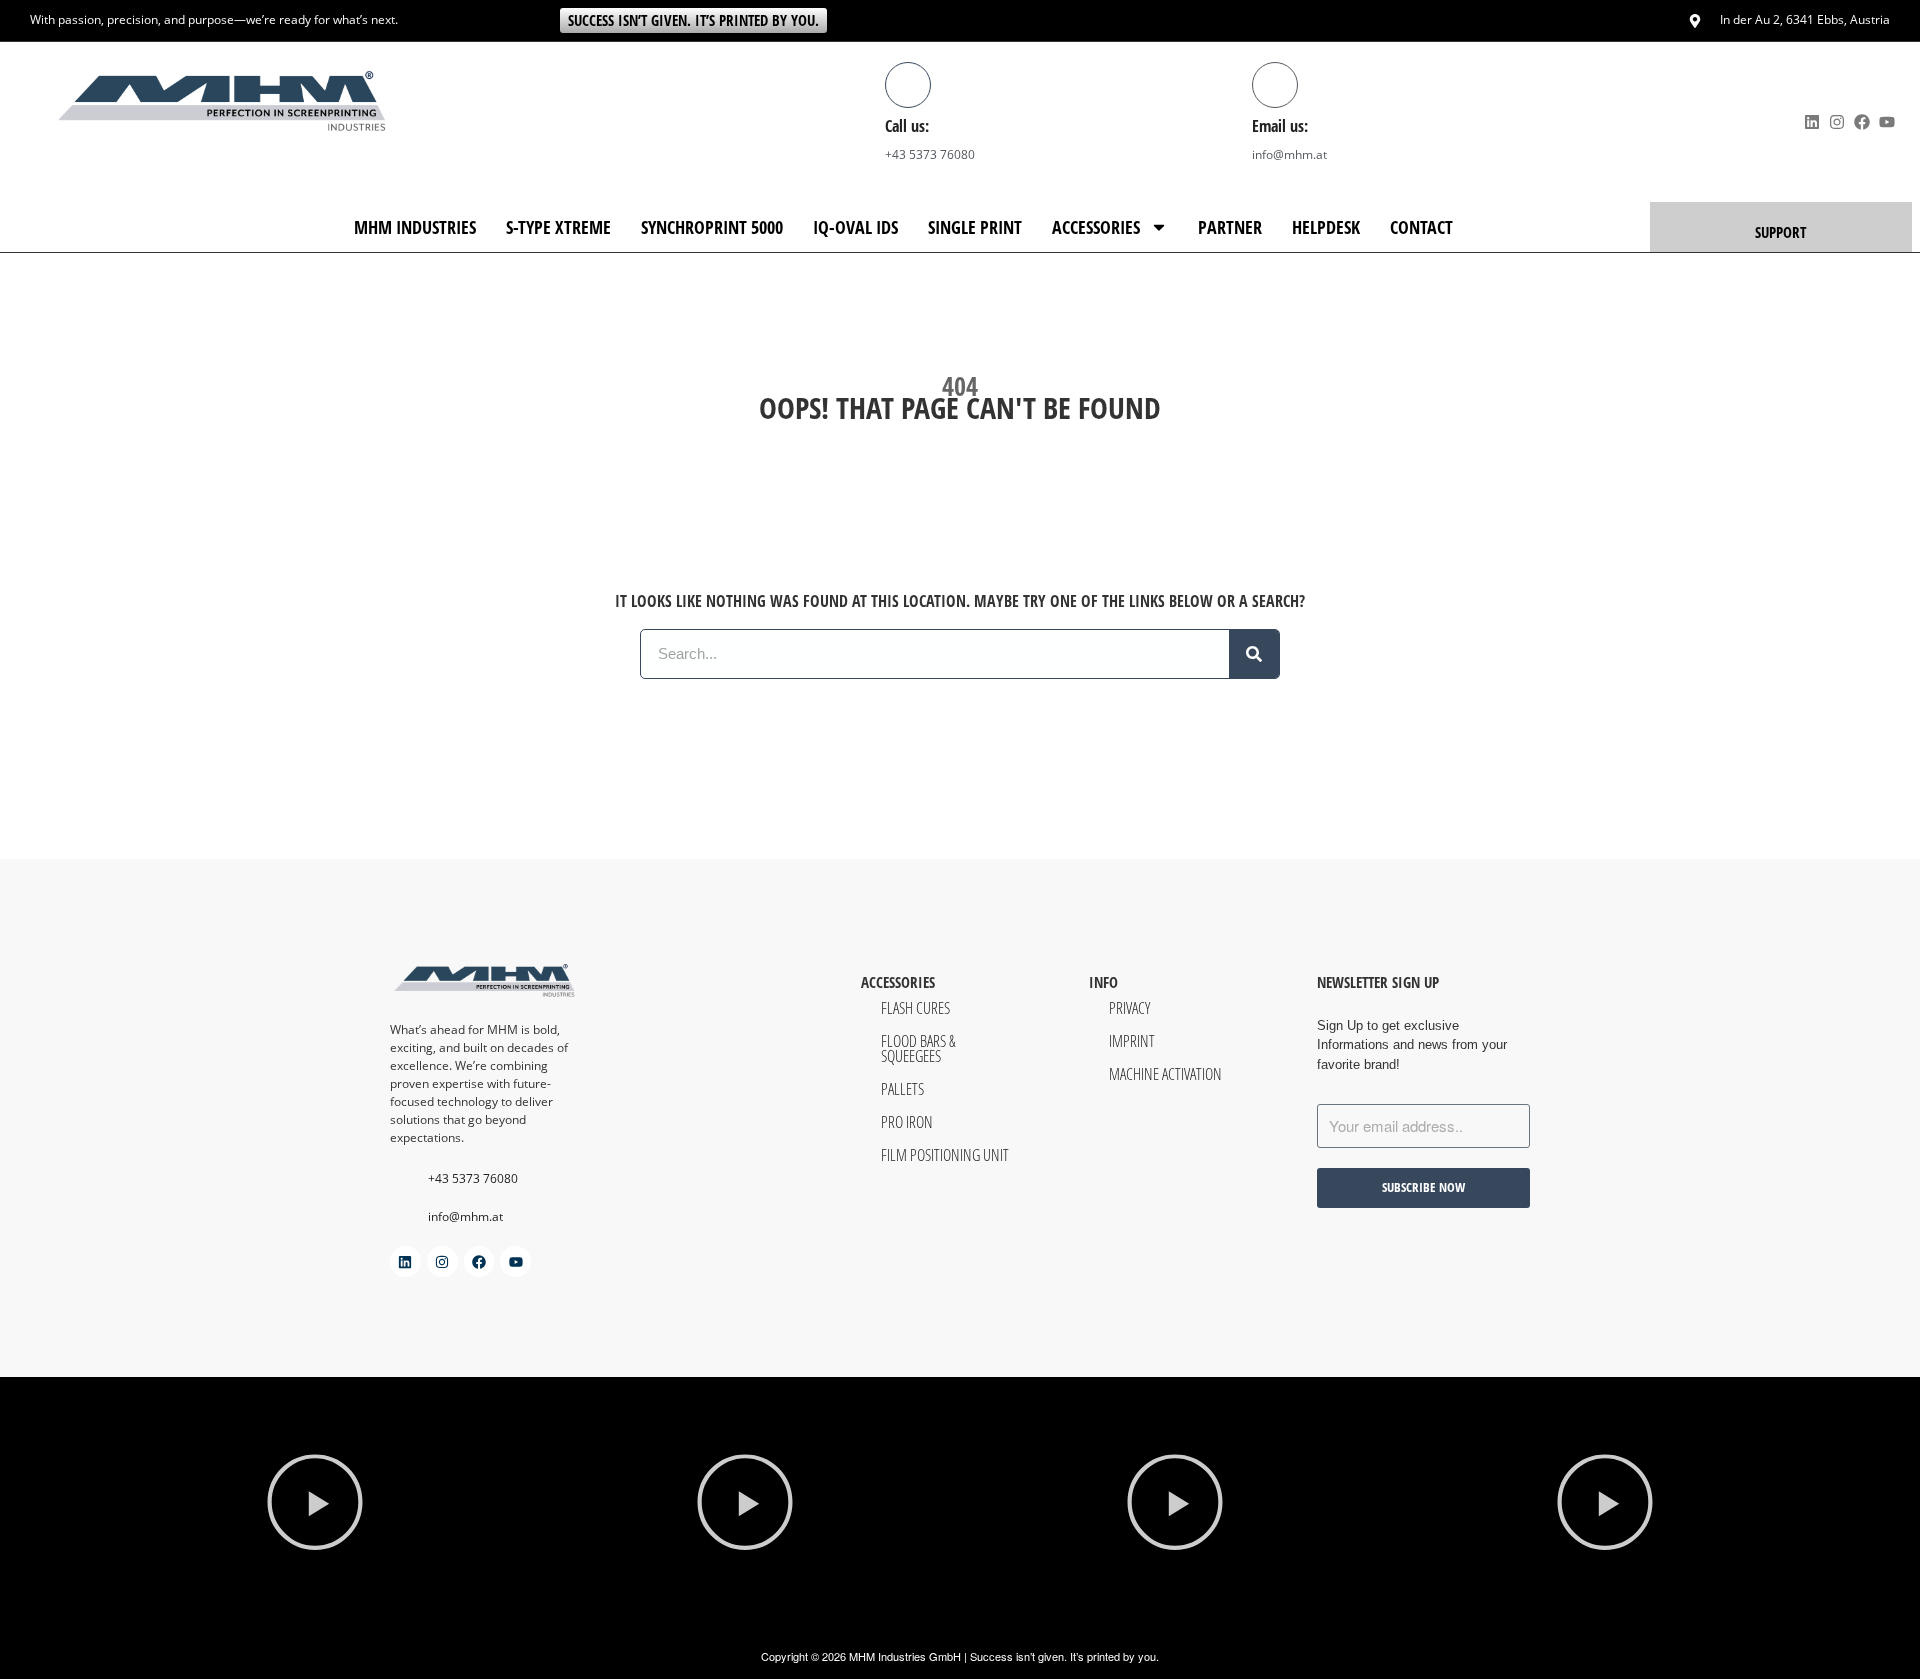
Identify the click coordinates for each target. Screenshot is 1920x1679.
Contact (1421, 227)
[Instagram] (1836, 121)
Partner (1230, 227)
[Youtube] (1887, 121)
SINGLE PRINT (975, 227)
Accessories (1096, 227)
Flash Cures (915, 1007)
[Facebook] (1861, 121)
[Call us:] (908, 85)
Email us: (1280, 126)
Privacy (1129, 1007)
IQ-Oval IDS (855, 227)
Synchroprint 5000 (712, 227)
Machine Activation (1165, 1073)
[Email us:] (1275, 85)
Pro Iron (907, 1121)
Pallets (902, 1088)
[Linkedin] (1811, 121)
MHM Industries (415, 227)
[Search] (1254, 654)
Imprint (1132, 1040)
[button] (315, 1505)
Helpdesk (1326, 227)
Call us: (907, 126)
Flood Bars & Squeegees (918, 1048)
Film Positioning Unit (945, 1154)
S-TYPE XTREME (558, 227)
